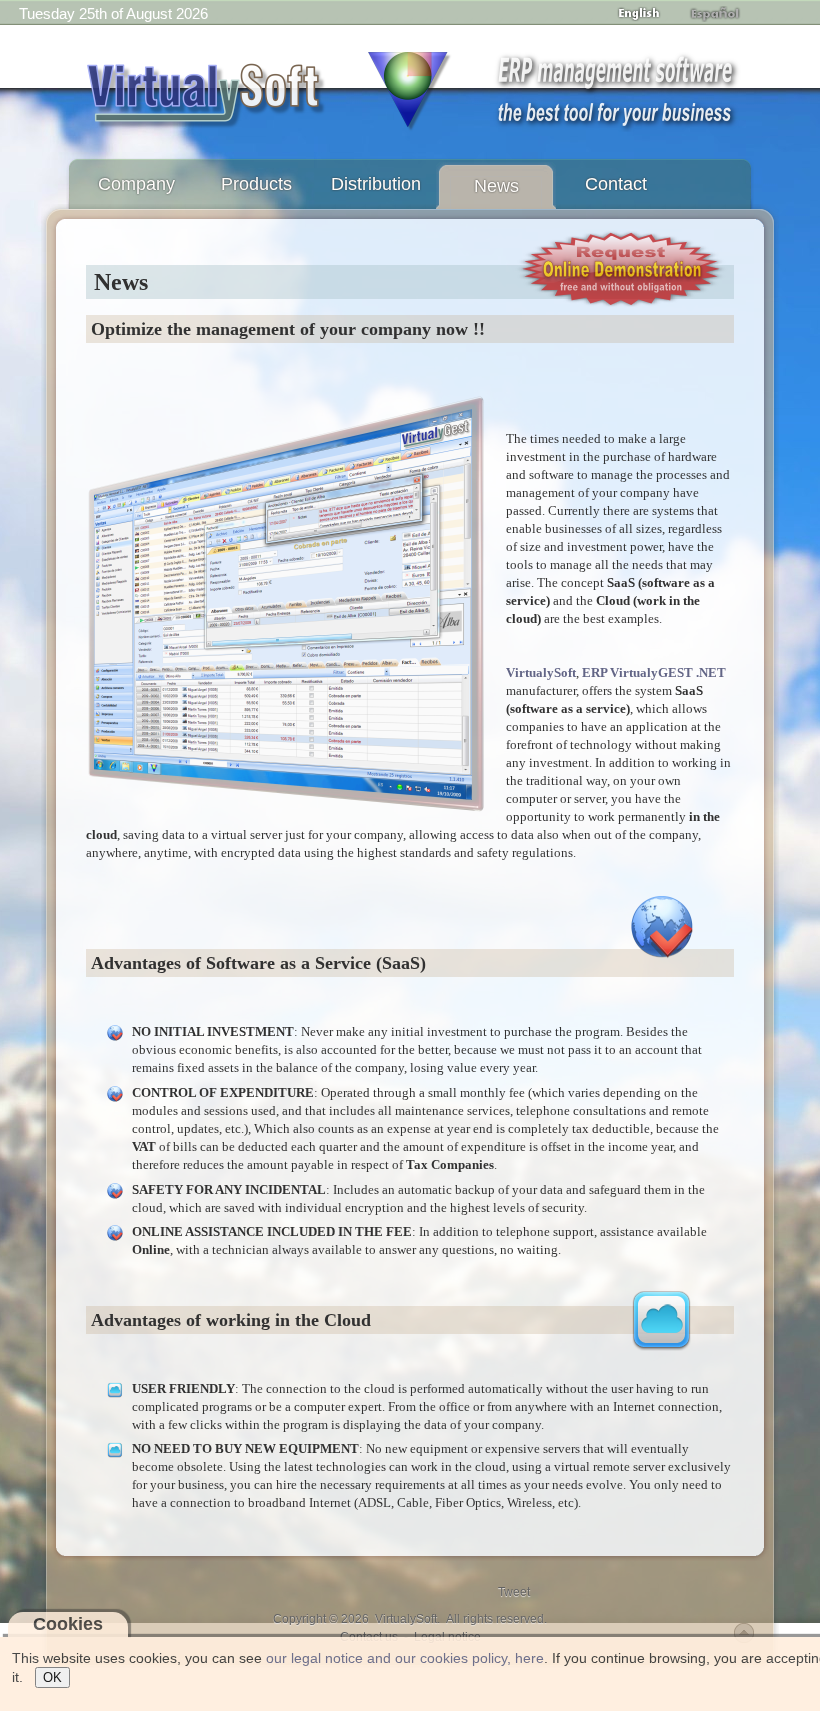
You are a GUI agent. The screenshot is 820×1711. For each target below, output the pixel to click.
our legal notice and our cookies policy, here (405, 1658)
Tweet (514, 1592)
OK (52, 1677)
